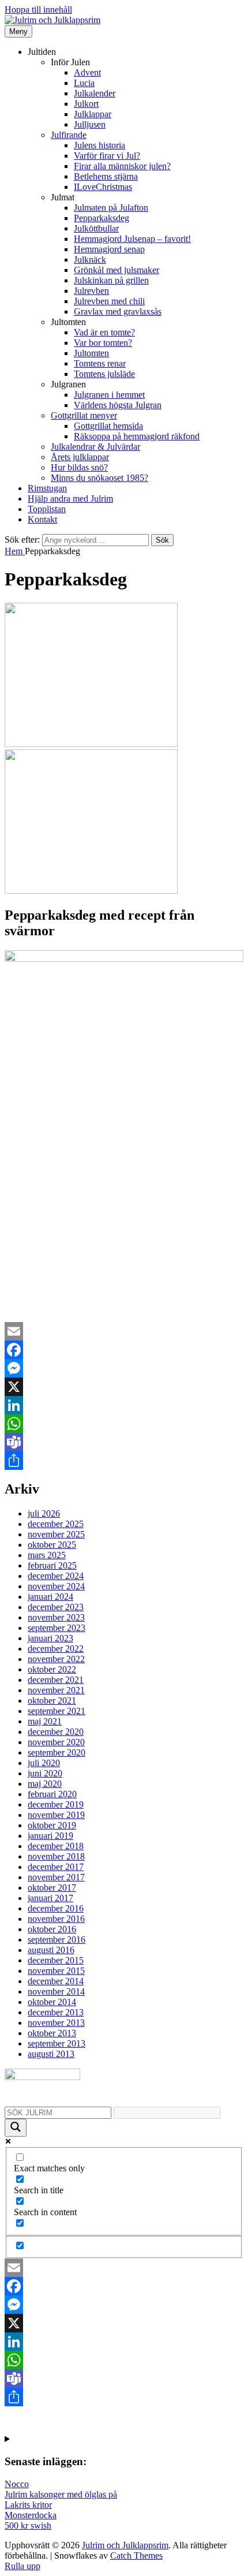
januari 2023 (50, 1638)
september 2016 (57, 1940)
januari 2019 (50, 1836)
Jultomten (91, 353)
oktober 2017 (52, 1888)
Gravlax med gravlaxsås (118, 311)
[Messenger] (124, 1368)
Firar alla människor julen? (122, 166)
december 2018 (56, 1846)
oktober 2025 (52, 1545)
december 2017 (56, 1867)
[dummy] (91, 744)
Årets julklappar (80, 457)
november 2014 (56, 1991)
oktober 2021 (52, 1700)
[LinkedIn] (124, 1405)
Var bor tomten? (103, 343)
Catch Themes (136, 2556)
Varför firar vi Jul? (107, 156)
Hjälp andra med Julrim (70, 499)
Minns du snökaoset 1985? (99, 478)
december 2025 (56, 1524)
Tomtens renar (100, 363)
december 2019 (56, 1804)
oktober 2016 (52, 1929)
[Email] (124, 1331)
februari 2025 (52, 1565)
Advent (87, 72)
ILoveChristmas (103, 187)
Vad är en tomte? (104, 332)
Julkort (86, 104)
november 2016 (56, 1919)
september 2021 (57, 1711)
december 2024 (56, 1576)
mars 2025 (47, 1555)
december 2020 (56, 1732)
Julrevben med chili (109, 301)
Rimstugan (47, 488)
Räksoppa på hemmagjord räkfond (137, 436)
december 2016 (56, 1908)
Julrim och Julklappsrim (125, 2545)
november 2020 (56, 1742)
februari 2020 (52, 1794)
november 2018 (56, 1856)
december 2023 (56, 1607)
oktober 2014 (52, 2002)
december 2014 (56, 1981)
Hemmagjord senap (109, 249)
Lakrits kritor (28, 2505)
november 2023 (56, 1617)
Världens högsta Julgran (118, 405)
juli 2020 (44, 1763)
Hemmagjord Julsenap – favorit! (132, 239)
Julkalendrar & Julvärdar (95, 447)
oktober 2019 (52, 1825)
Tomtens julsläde (104, 374)
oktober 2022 (52, 1669)
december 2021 (56, 1680)
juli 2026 (44, 1513)
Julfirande (69, 135)
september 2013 (57, 2043)
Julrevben (91, 291)
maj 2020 (45, 1784)
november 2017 (56, 1877)
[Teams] (124, 1442)
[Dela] (124, 1461)
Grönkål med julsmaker (117, 270)
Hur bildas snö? (79, 467)
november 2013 (56, 2023)
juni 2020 (45, 1773)
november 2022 (56, 1659)
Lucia (84, 83)
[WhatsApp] (124, 1424)
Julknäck (90, 260)
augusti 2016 (51, 1950)
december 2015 (56, 1960)
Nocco (17, 2484)
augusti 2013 (51, 2054)
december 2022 (56, 1649)
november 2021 (56, 1690)
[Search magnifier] (16, 2128)
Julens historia (99, 145)
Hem (15, 551)
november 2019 (56, 1815)
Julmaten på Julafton (111, 208)
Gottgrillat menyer (84, 415)
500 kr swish (28, 2525)
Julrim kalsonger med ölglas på (61, 2494)
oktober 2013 (52, 2033)
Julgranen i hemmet (109, 395)
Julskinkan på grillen (111, 280)
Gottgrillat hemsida (108, 426)
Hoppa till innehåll (38, 10)
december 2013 (56, 2012)
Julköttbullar (96, 228)
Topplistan (47, 509)
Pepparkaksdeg (102, 218)
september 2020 (57, 1752)
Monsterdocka (31, 2515)
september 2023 (57, 1628)
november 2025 (56, 1534)
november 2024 (56, 1586)
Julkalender (95, 93)
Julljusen (90, 124)
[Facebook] (124, 1350)
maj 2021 (45, 1721)
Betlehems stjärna (106, 176)
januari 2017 (50, 1898)
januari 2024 (50, 1597)
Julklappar (93, 114)
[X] (124, 1387)
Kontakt (42, 519)
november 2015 (56, 1971)
